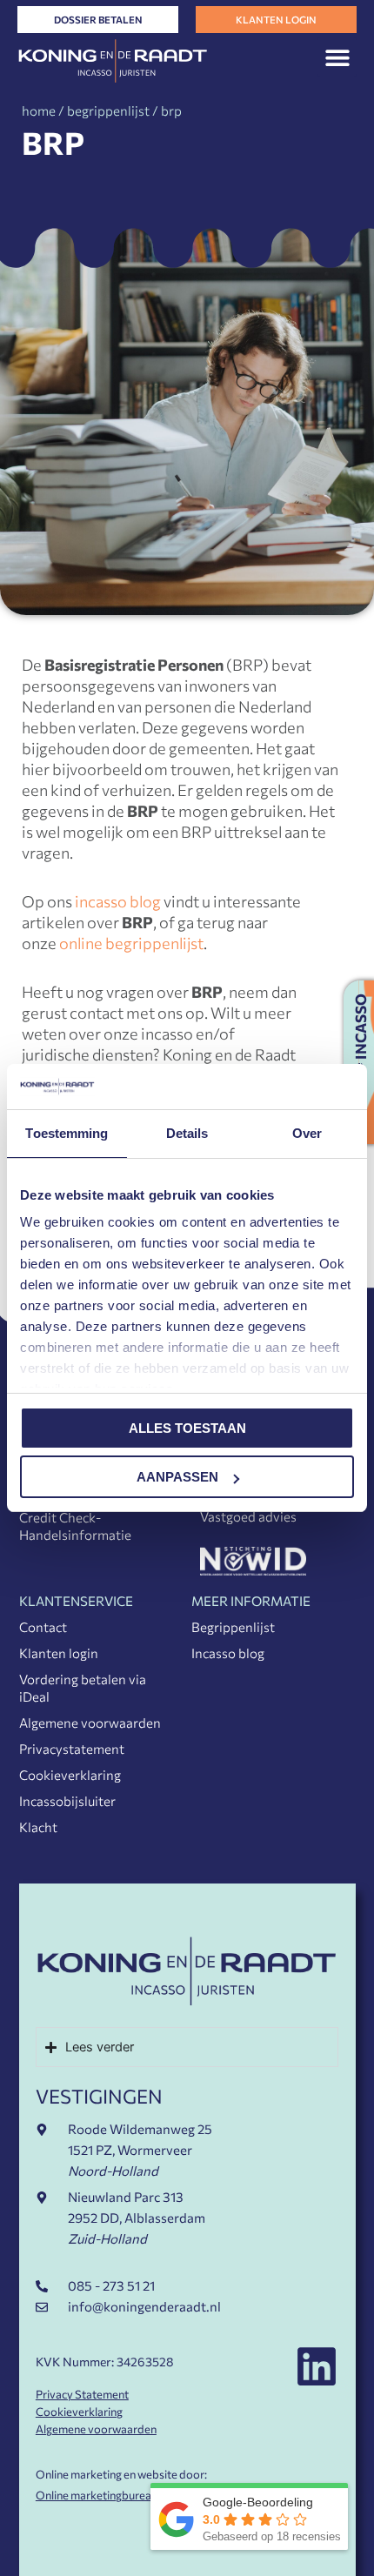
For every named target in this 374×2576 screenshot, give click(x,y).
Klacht (38, 1827)
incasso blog (118, 901)
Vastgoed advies (248, 1516)
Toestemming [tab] (67, 1133)
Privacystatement (72, 1749)
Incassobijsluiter (67, 1801)
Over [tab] (307, 1133)
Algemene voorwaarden (90, 1723)
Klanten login (59, 1653)
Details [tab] (187, 1133)
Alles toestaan (187, 1428)
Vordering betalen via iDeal (83, 1688)
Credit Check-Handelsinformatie (75, 1526)
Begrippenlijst (233, 1627)
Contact (43, 1627)
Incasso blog (228, 1653)
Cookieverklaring (70, 1775)
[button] (337, 57)
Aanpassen (177, 1477)
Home (39, 110)
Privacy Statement (82, 2394)
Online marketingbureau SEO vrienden (132, 2495)
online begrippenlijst (131, 943)
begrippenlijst (108, 110)
